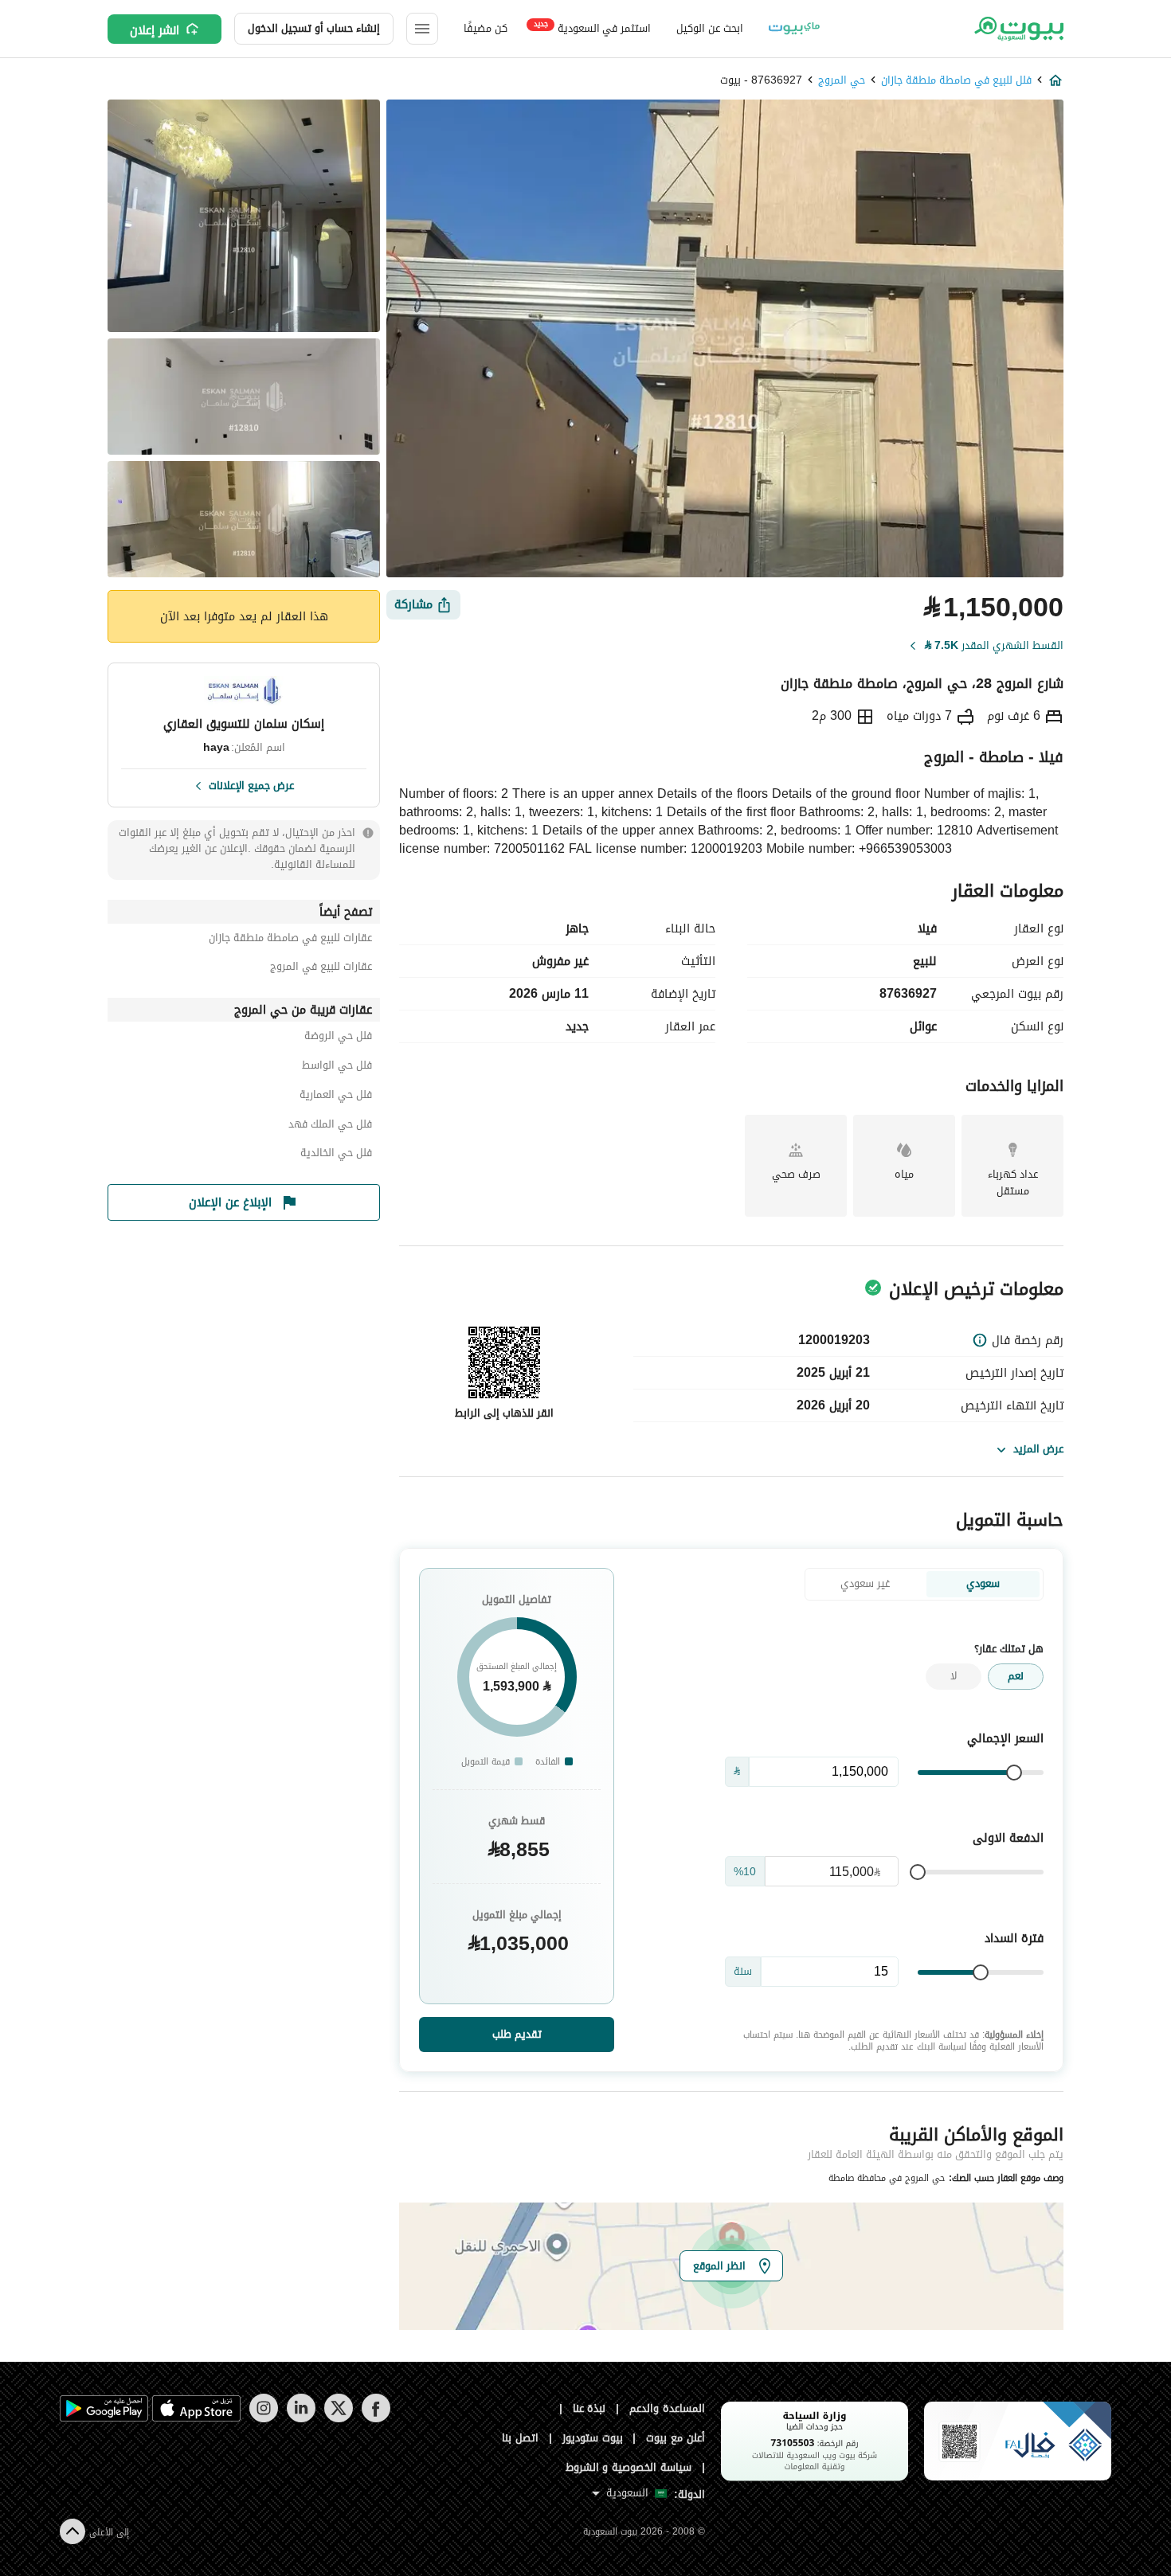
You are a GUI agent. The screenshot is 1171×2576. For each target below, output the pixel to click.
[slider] (1014, 1773)
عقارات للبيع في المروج (321, 969)
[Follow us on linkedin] (301, 2419)
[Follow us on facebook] (376, 2419)
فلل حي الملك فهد (330, 1126)
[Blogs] (794, 29)
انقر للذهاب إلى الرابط (504, 1413)
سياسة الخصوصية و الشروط (629, 2467)
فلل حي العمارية (336, 1097)
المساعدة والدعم (667, 2408)
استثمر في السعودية (592, 27)
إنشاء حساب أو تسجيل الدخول (314, 28)
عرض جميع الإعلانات (251, 784)
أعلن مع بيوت (676, 2438)
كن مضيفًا (486, 28)
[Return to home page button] (1018, 29)
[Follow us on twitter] (338, 2419)
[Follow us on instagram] (263, 2419)
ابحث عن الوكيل (709, 28)
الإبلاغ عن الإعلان (230, 1202)
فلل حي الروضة (338, 1038)
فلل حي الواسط (337, 1067)
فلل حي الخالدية (336, 1155)
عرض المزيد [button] (1038, 1449)
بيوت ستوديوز (593, 2438)
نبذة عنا (589, 2408)
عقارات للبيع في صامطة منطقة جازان (290, 940)
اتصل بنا (520, 2438)
